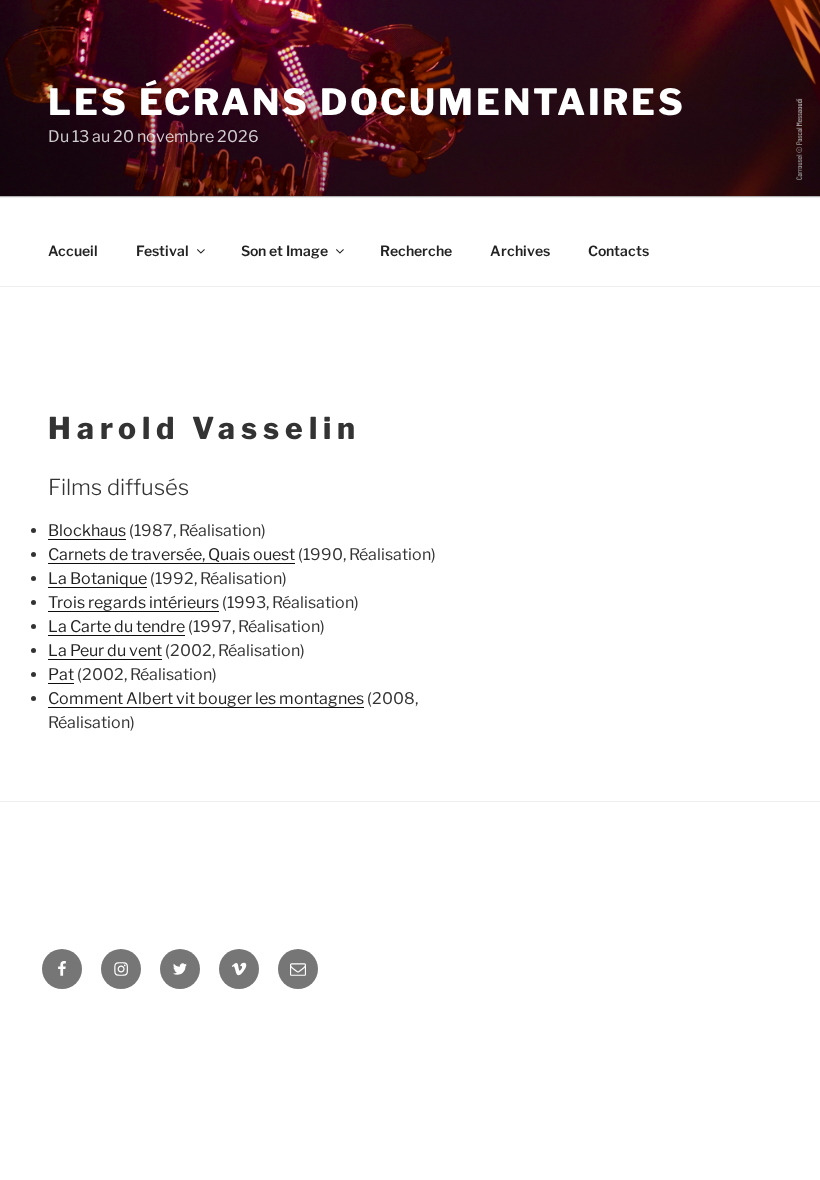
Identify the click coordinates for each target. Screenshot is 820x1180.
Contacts (618, 250)
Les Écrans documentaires (367, 102)
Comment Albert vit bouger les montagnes (206, 698)
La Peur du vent (105, 650)
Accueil (73, 250)
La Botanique (97, 578)
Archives (520, 250)
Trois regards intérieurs (133, 602)
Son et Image (284, 250)
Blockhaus (87, 530)
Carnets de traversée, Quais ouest (171, 554)
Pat (61, 674)
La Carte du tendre (116, 626)
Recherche (416, 250)
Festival (162, 250)
